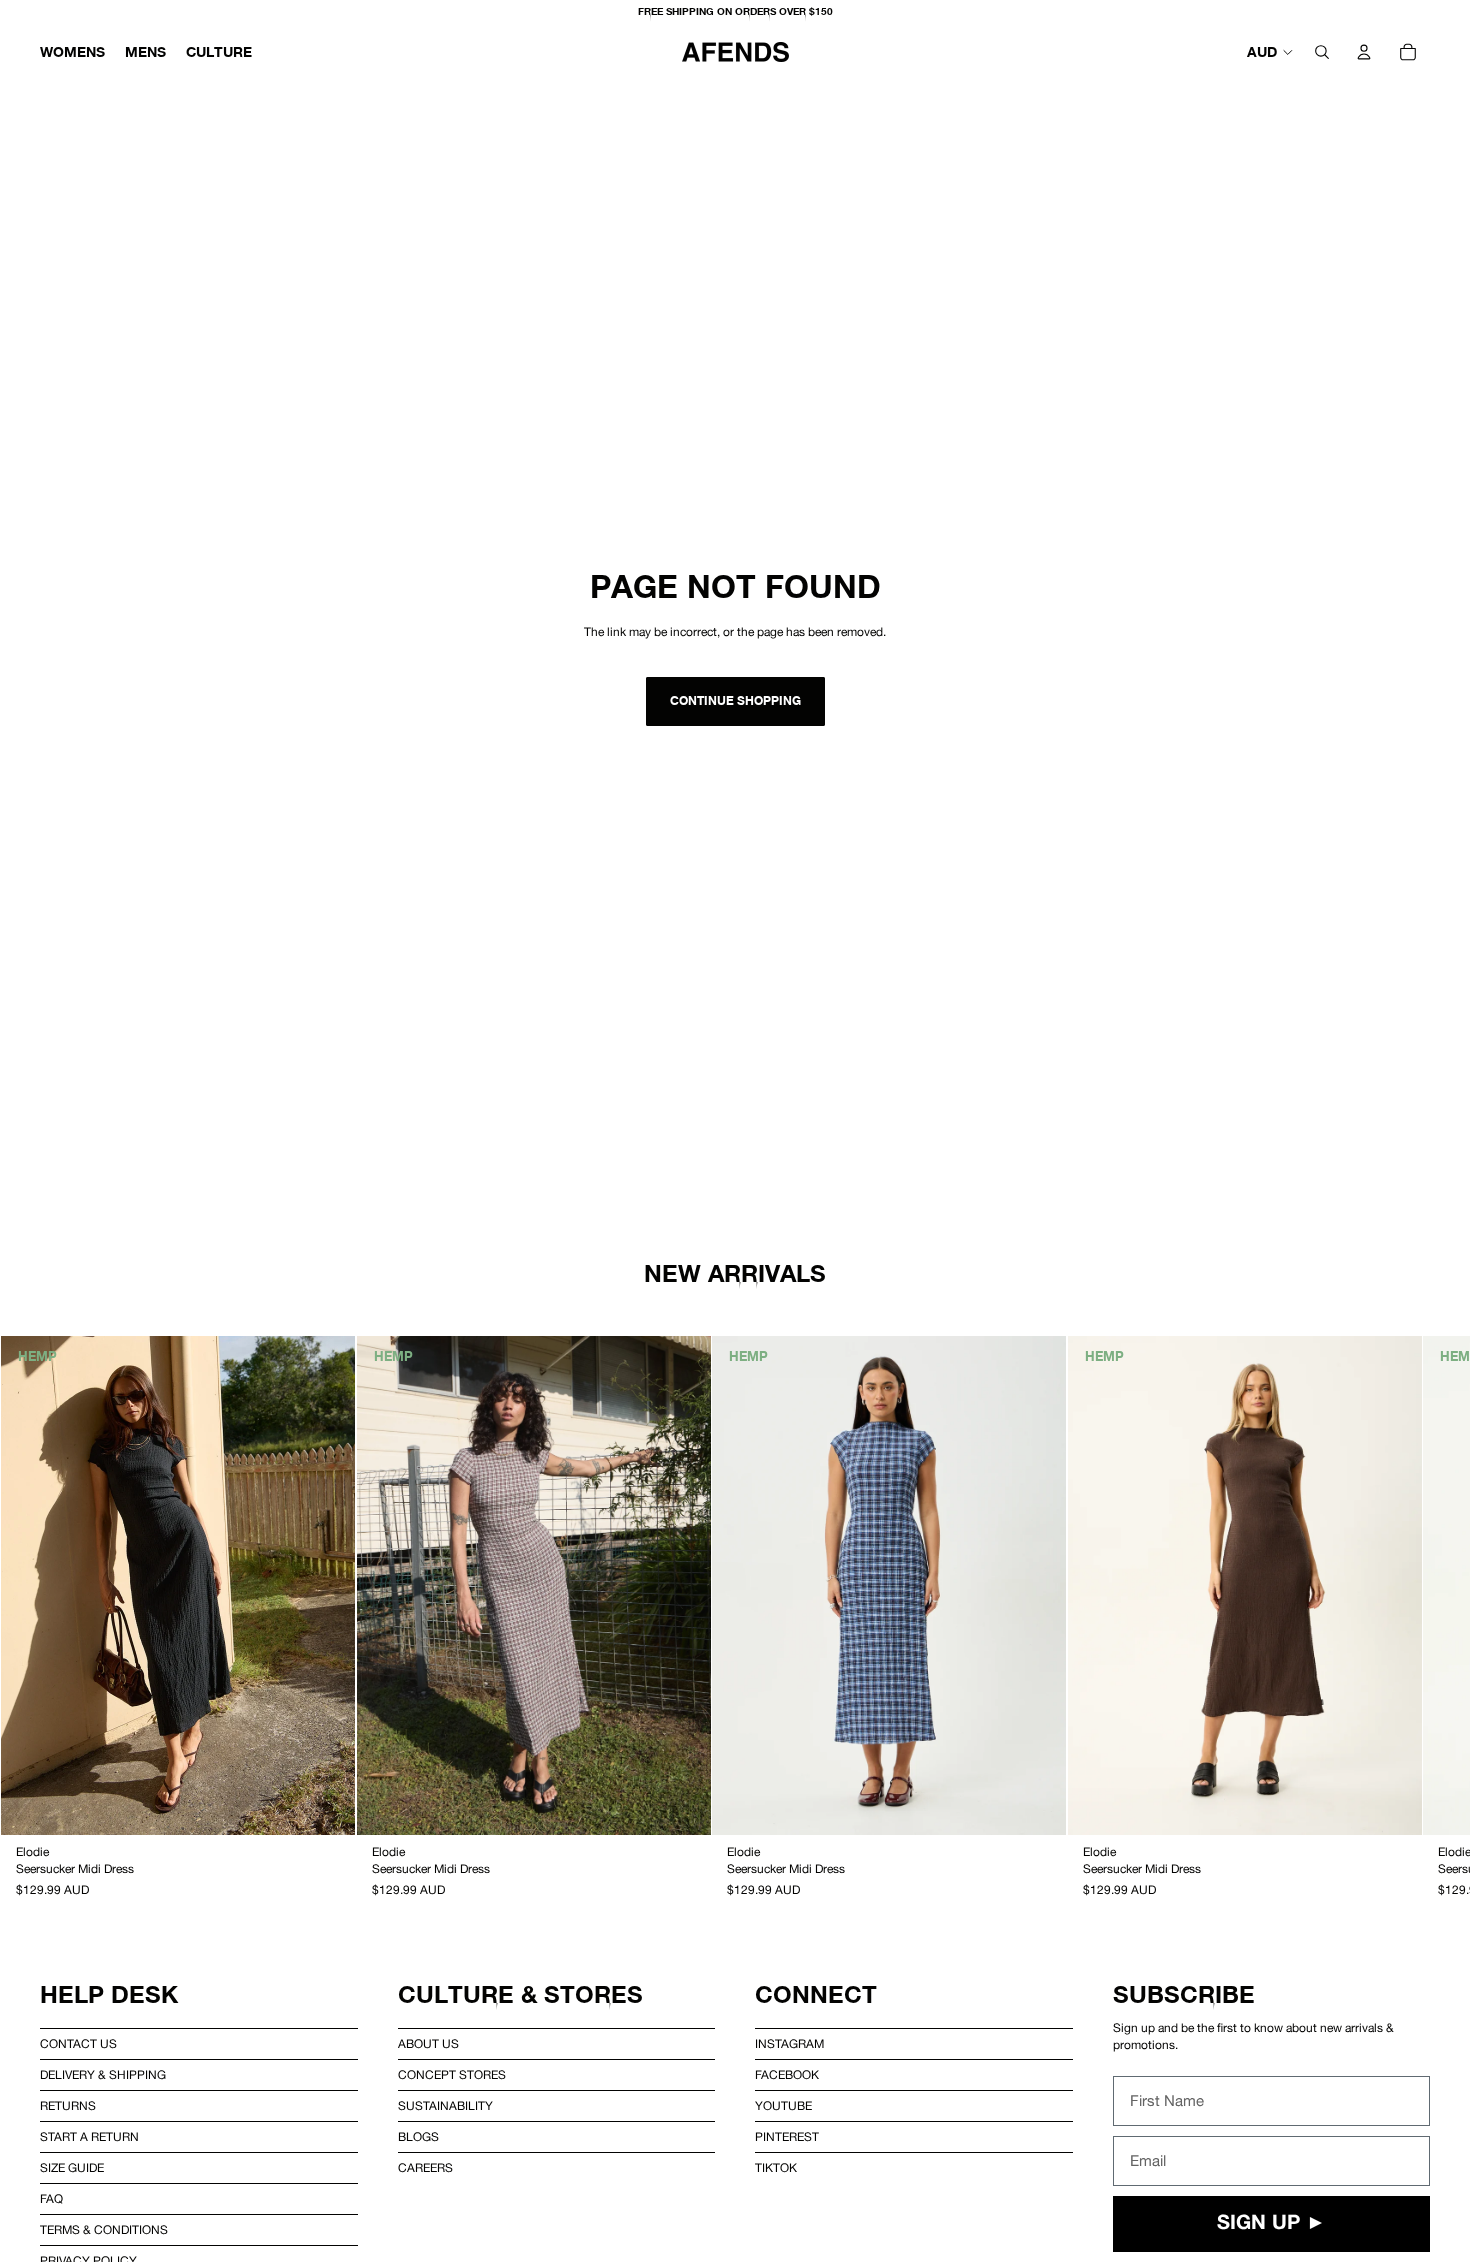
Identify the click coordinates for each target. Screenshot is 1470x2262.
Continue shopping (735, 700)
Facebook (787, 2075)
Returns (68, 2106)
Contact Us (78, 2044)
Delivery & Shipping (103, 2075)
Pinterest (787, 2137)
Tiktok (776, 2168)
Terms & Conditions (104, 2230)
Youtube (783, 2106)
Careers (425, 2168)
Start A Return (89, 2137)
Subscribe (1184, 1994)
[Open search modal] (1322, 52)
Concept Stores (452, 2075)
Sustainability (445, 2106)
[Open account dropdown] (1364, 52)
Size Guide (72, 2168)
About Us (428, 2044)
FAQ (51, 2199)
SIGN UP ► (1271, 2224)
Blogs (418, 2137)
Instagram (789, 2044)
